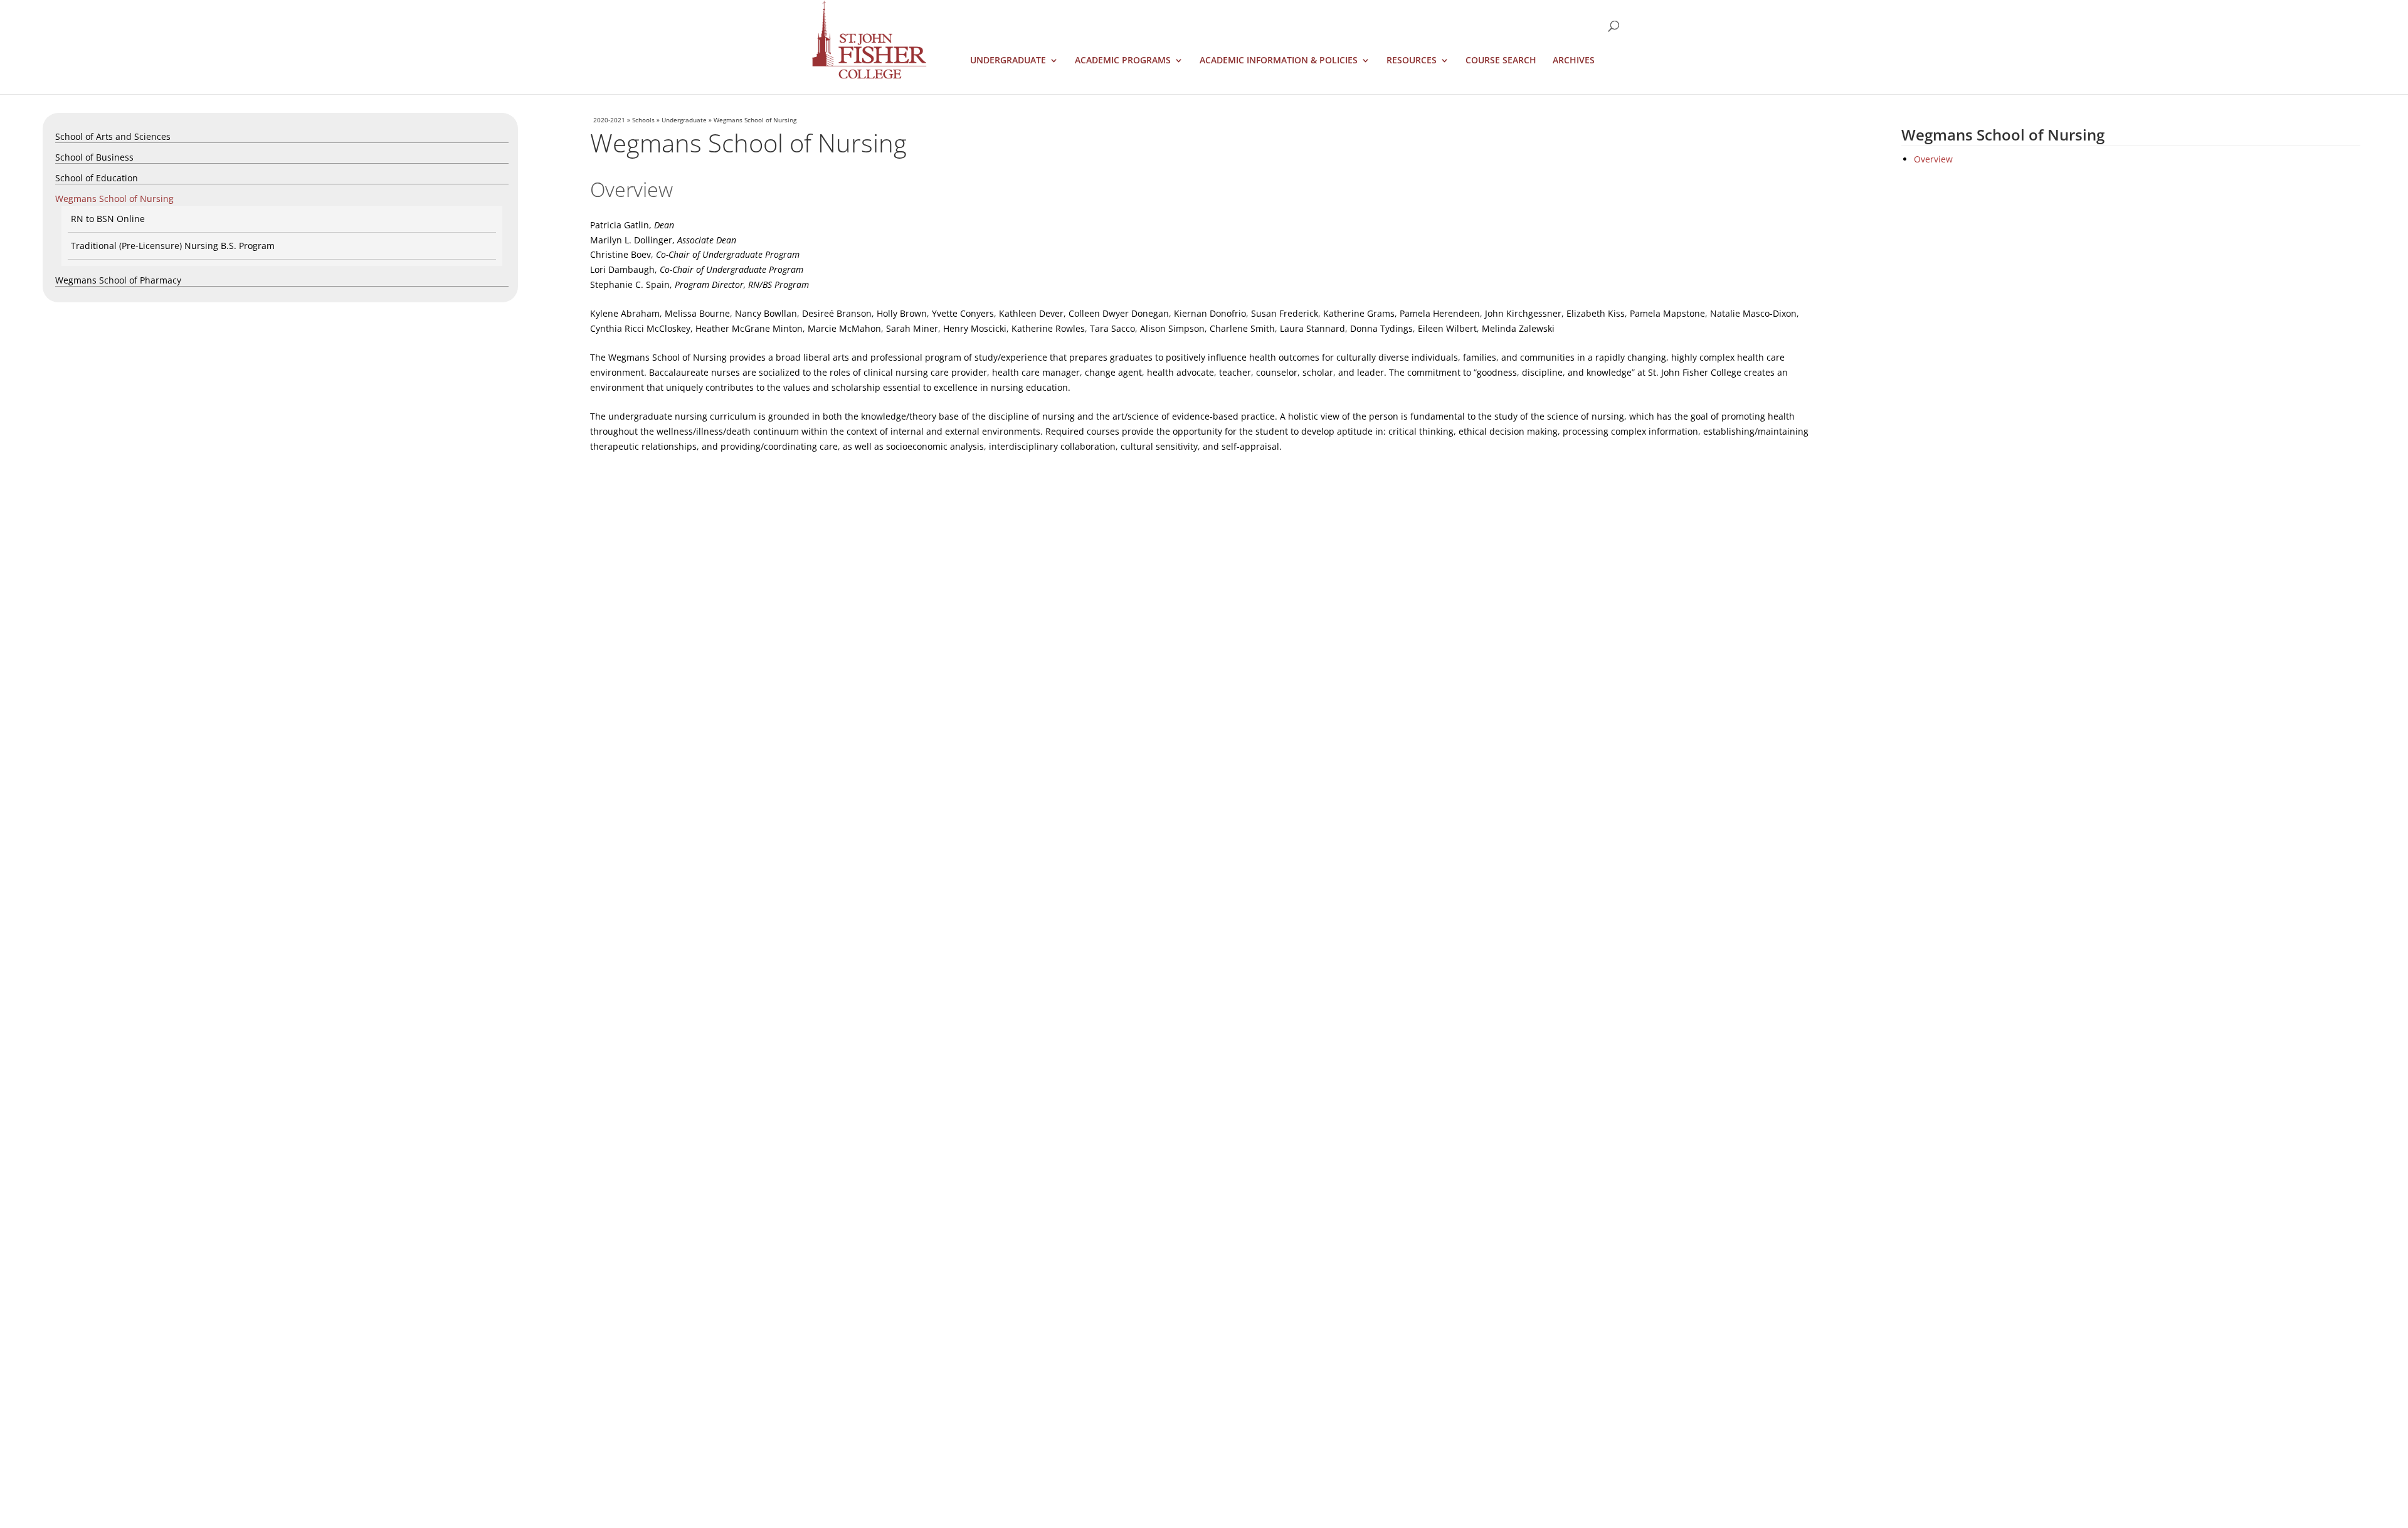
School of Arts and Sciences (113, 136)
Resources (1412, 61)
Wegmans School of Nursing (114, 199)
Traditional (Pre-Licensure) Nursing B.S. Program (173, 246)
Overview (1933, 159)
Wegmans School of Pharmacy (118, 280)
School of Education (97, 178)
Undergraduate (1008, 61)
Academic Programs (1123, 61)
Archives (1574, 61)
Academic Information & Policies (1279, 61)
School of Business (94, 157)
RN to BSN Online (108, 219)
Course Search (1501, 61)
